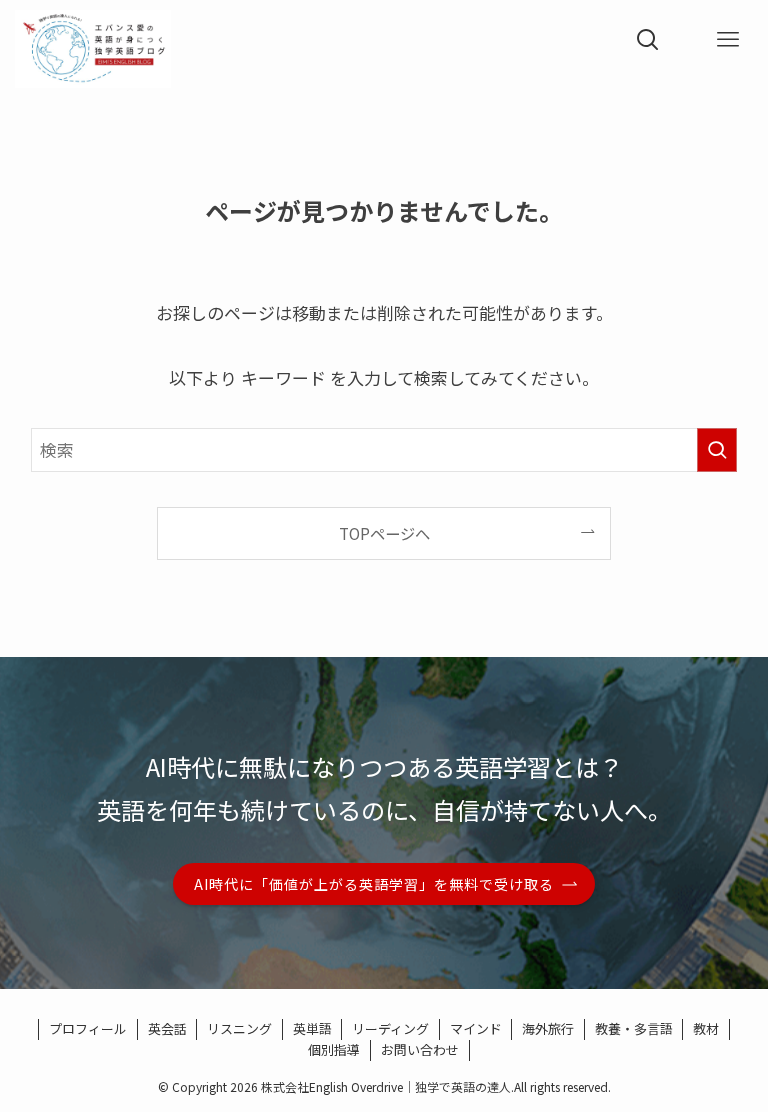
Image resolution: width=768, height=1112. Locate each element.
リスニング (239, 1028)
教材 (706, 1028)
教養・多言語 (634, 1028)
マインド (476, 1028)
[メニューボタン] (728, 40)
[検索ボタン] (648, 40)
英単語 (312, 1028)
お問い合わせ (420, 1049)
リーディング (390, 1028)
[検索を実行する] (717, 450)
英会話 (167, 1028)
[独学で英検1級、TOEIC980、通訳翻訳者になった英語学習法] (93, 40)
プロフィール (88, 1028)
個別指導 (334, 1049)
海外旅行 (548, 1028)
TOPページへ (384, 533)
